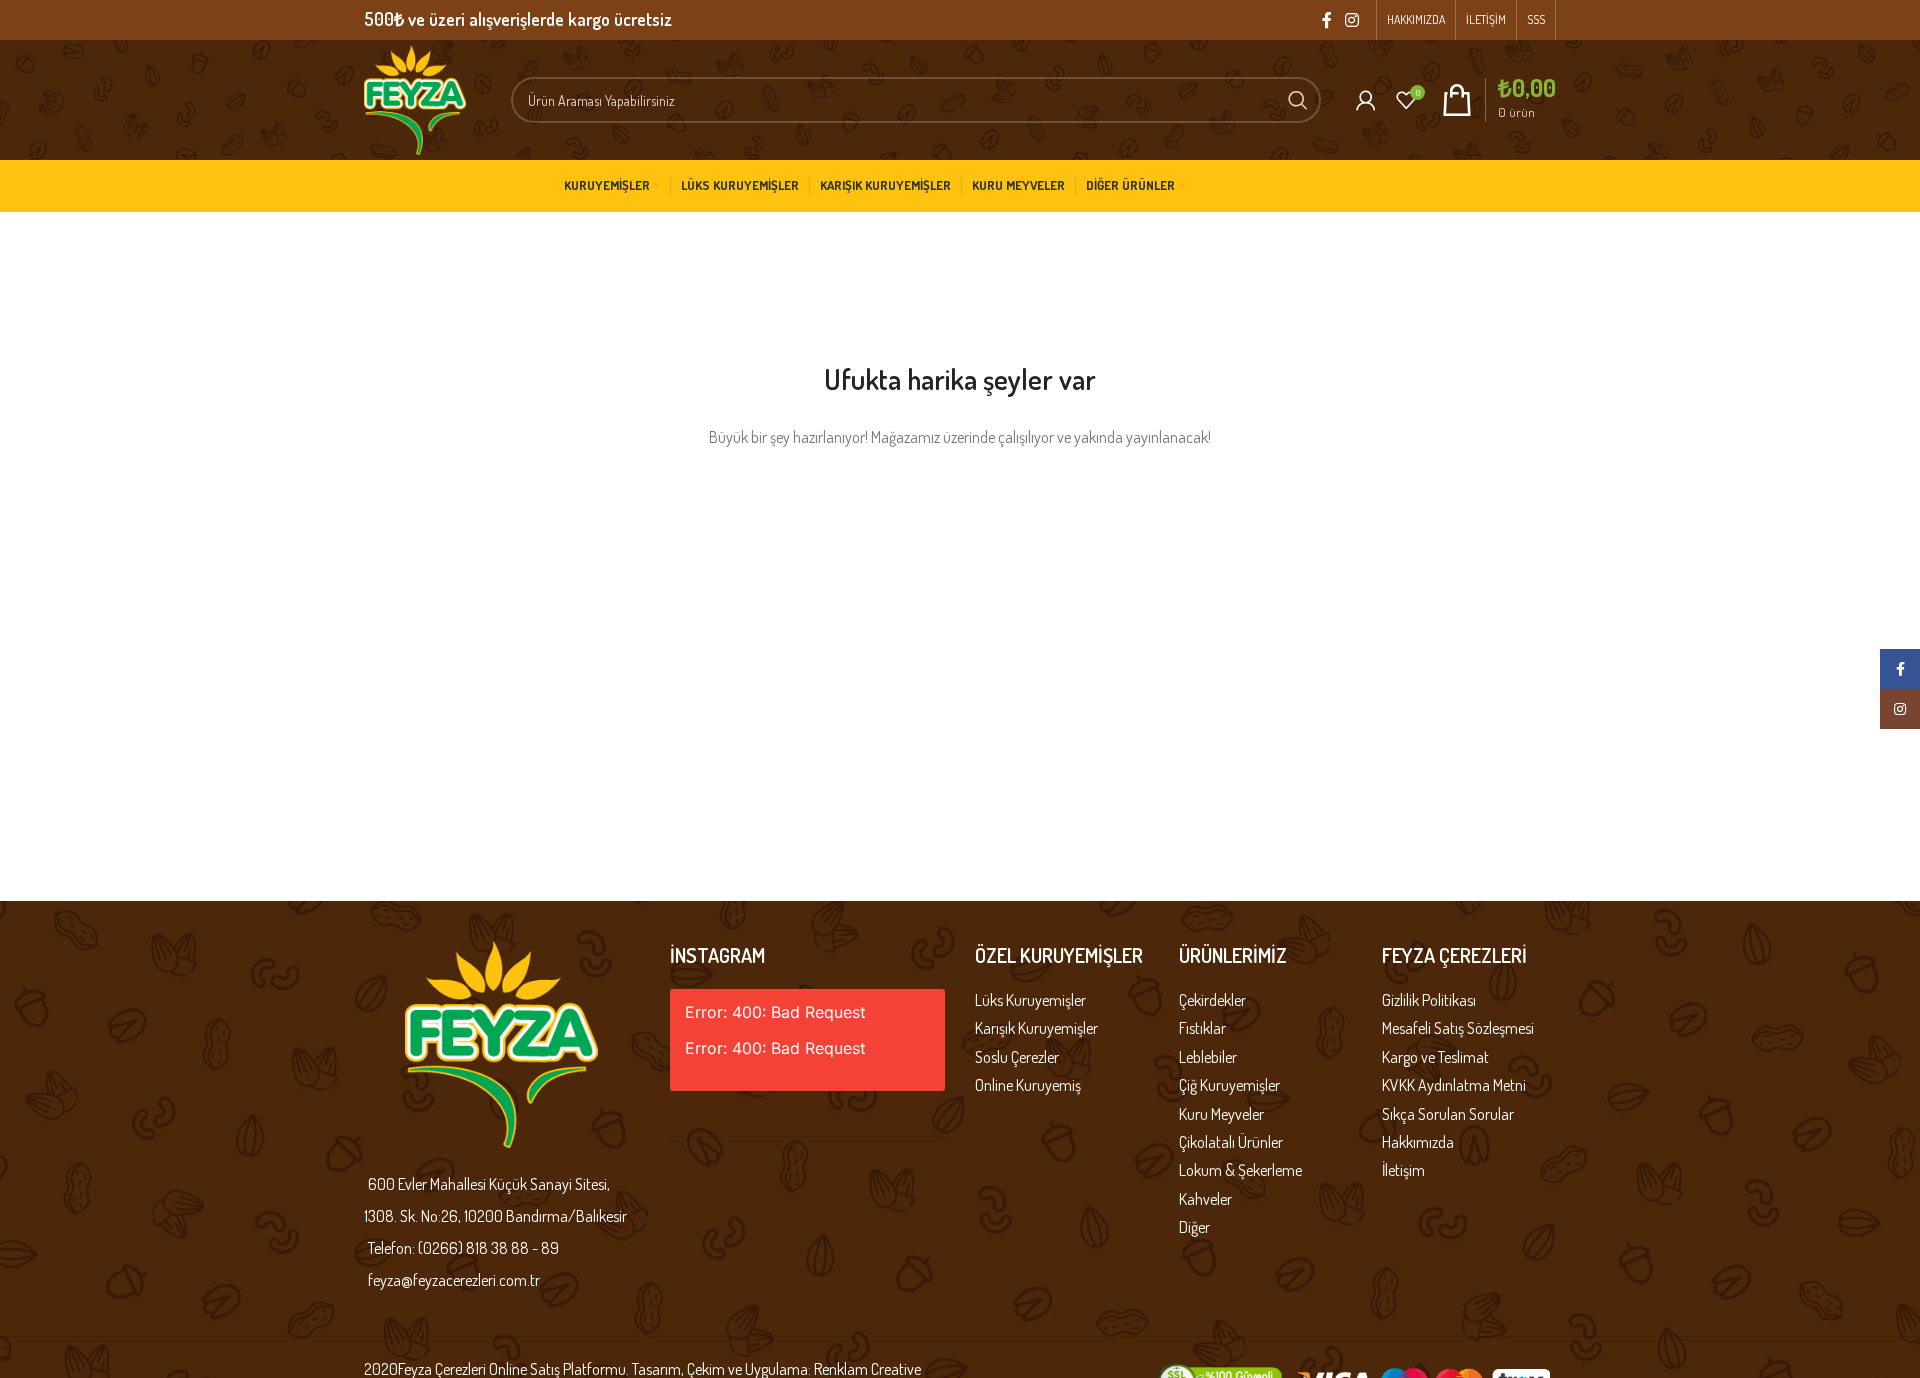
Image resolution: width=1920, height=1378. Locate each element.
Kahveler (1205, 1199)
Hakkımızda (1418, 1142)
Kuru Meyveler (1221, 1114)
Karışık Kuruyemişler (1036, 1028)
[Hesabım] (1366, 100)
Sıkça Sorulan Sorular (1448, 1114)
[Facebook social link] (1326, 20)
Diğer (1194, 1227)
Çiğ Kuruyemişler (1229, 1085)
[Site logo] (415, 98)
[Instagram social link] (1352, 20)
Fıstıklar (1202, 1028)
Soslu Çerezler (1017, 1057)
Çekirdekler (1212, 1000)
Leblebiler (1208, 1057)
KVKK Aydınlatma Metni (1454, 1085)
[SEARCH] (1298, 100)
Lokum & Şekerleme (1240, 1170)
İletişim (1403, 1170)
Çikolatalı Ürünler (1231, 1142)
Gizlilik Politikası (1429, 1000)
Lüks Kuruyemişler (1030, 1000)
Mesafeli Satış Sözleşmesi (1458, 1028)
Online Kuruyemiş (1028, 1085)
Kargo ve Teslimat (1435, 1057)
